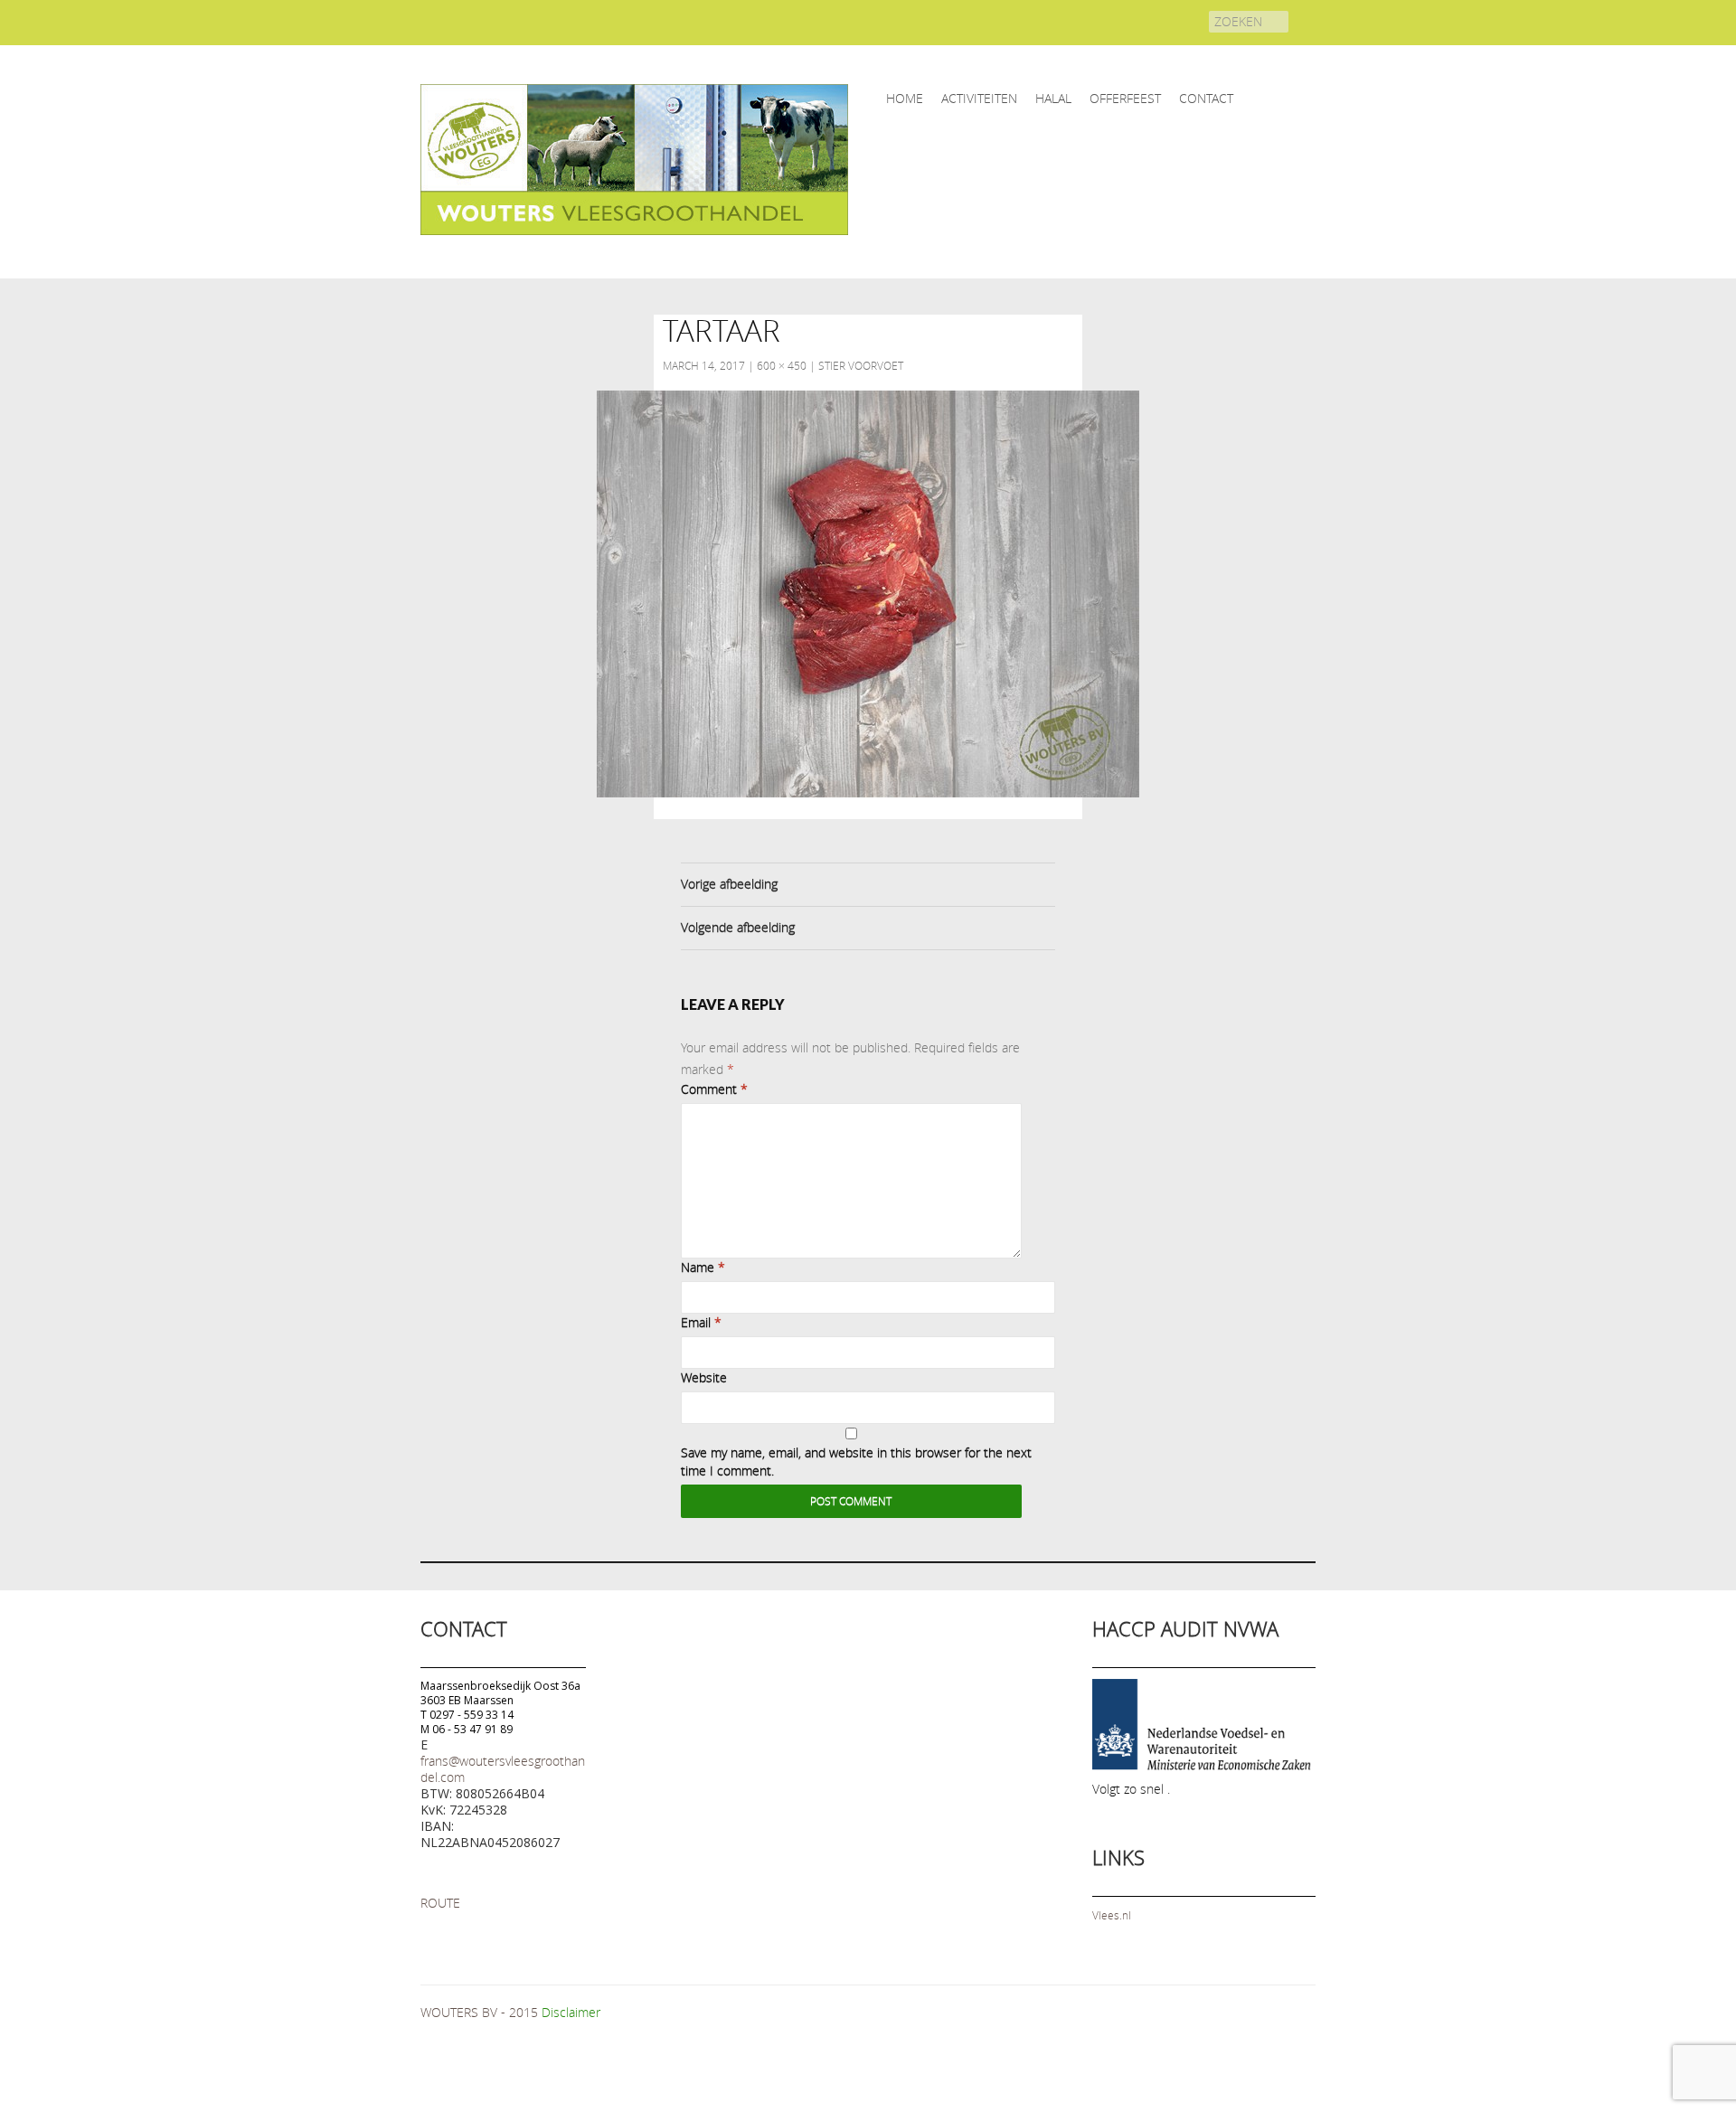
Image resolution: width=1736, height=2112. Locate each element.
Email (701, 1322)
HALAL (1053, 98)
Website (704, 1377)
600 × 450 (782, 365)
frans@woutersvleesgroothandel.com (503, 1769)
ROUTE (440, 1903)
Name (703, 1267)
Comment (714, 1089)
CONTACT (1206, 98)
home (905, 98)
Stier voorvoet (861, 365)
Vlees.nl (1112, 1915)
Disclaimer (571, 2012)
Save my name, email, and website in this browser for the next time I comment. (856, 1461)
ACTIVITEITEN (979, 98)
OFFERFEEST (1125, 98)
